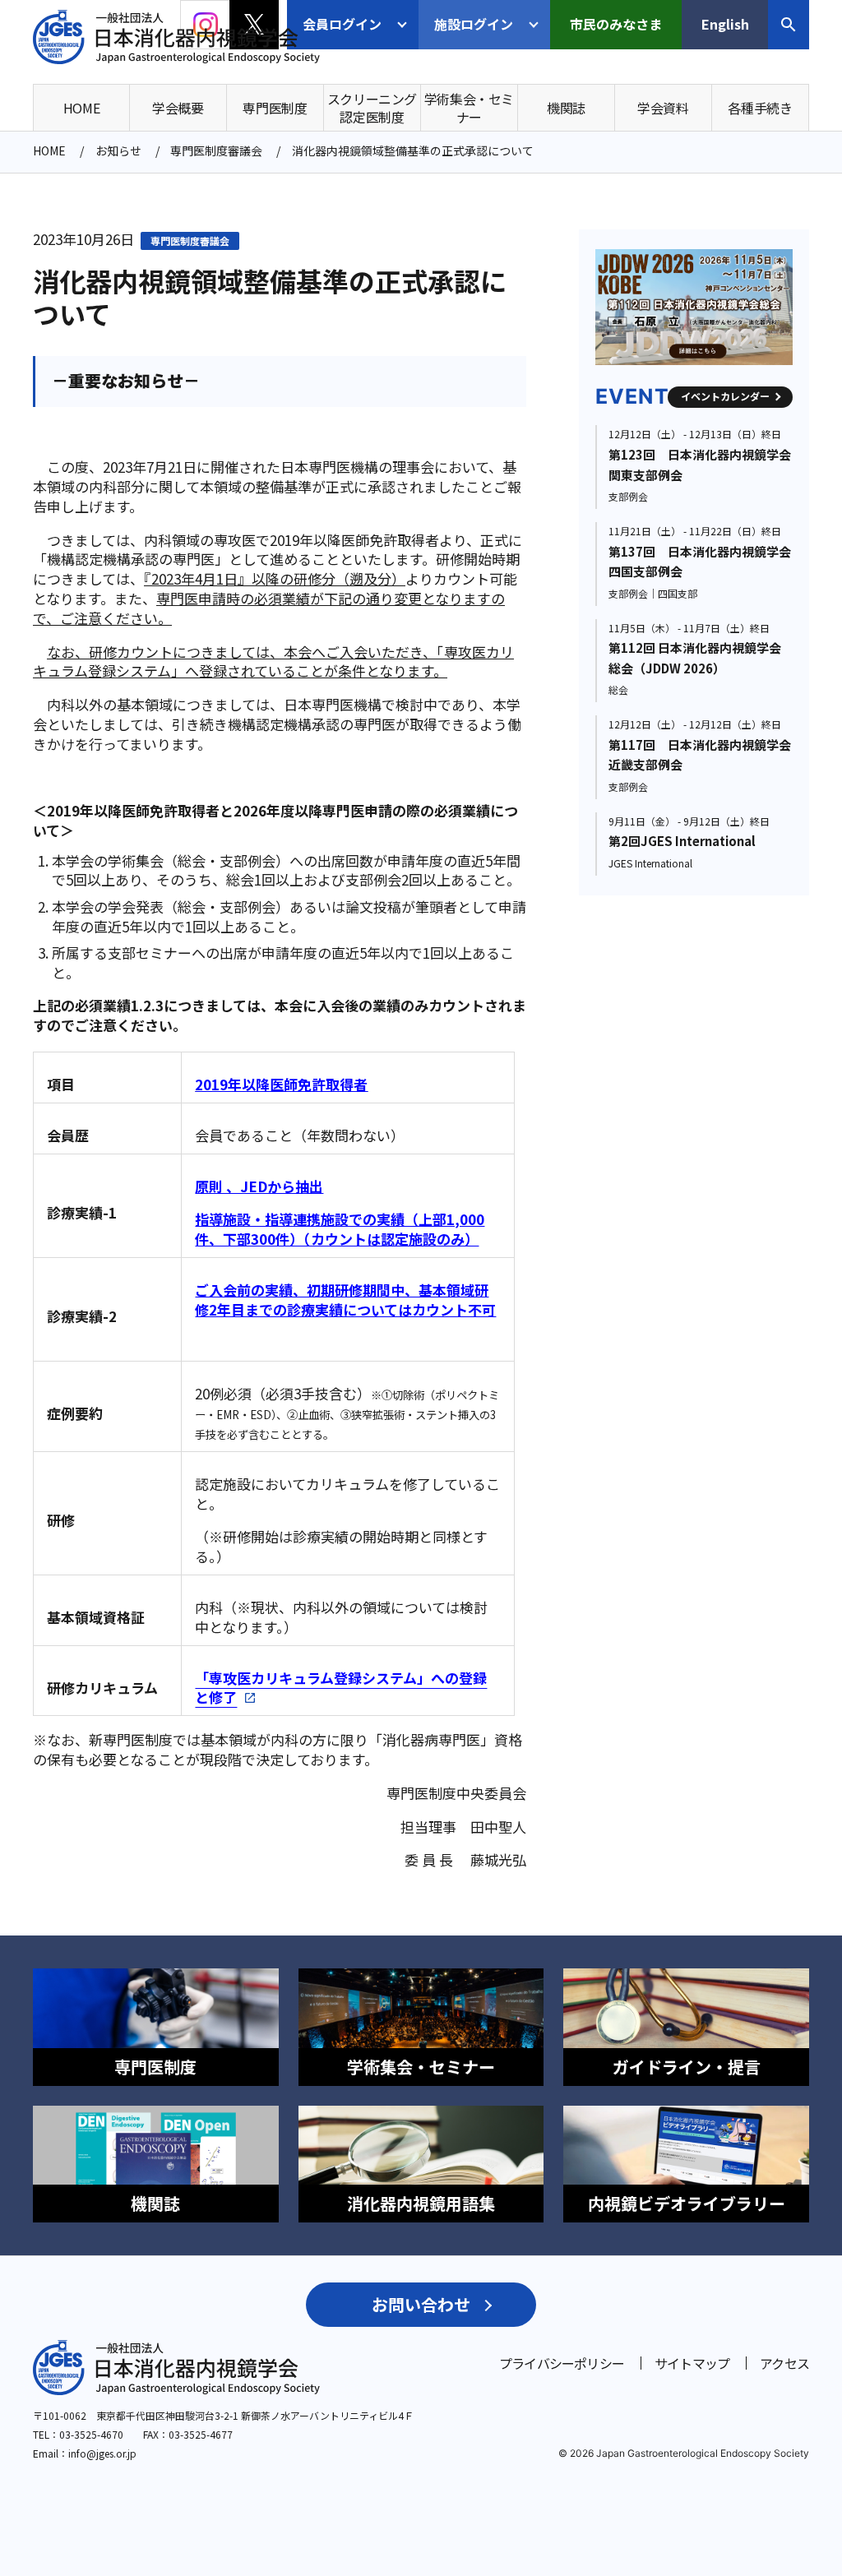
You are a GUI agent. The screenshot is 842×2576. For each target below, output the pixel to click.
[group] (701, 307)
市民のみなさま (616, 24)
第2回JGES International (682, 841)
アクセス (784, 2363)
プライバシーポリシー (562, 2363)
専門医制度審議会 (190, 240)
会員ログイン (342, 24)
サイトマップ (692, 2363)
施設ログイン (474, 24)
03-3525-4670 (91, 2434)
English (725, 24)
